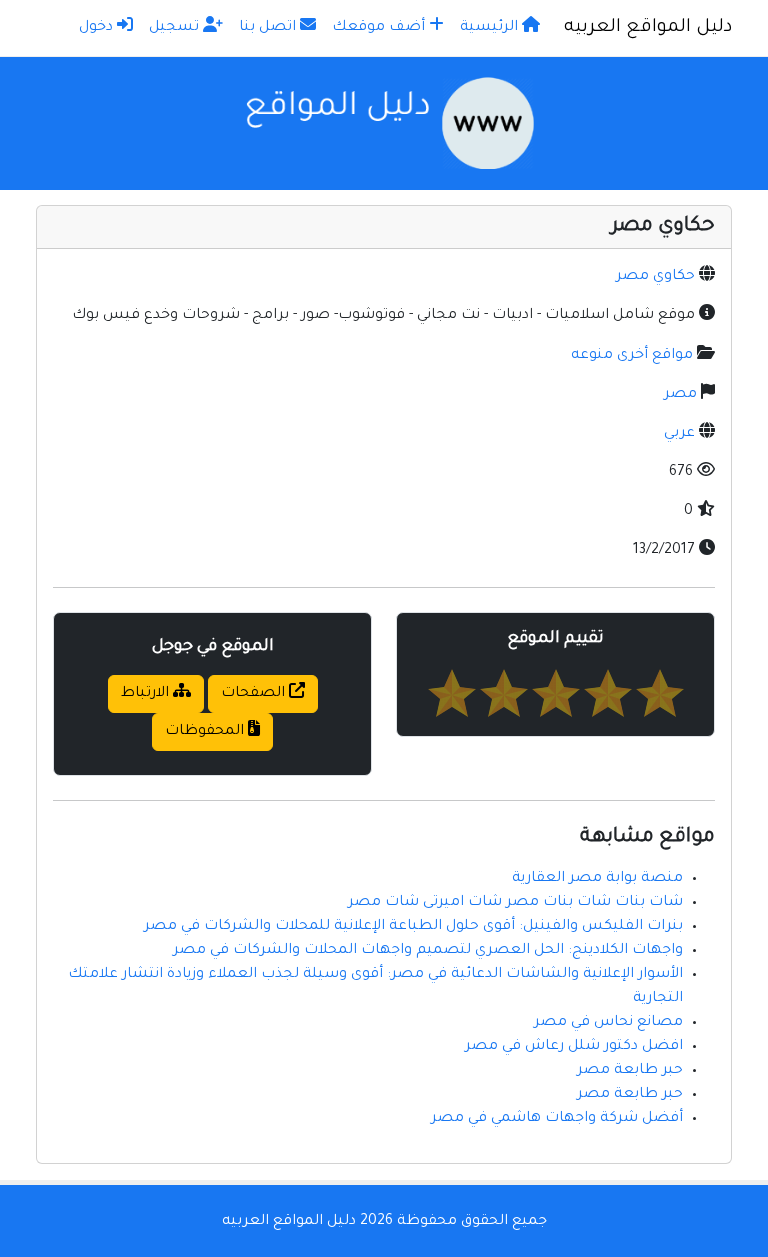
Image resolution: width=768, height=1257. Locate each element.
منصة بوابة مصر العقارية (597, 879)
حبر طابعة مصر (630, 1071)
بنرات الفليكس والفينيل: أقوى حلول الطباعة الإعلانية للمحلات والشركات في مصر (413, 927)
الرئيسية (491, 28)
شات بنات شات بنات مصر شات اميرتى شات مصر (515, 903)
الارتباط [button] (147, 694)
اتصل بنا (269, 28)
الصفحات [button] (255, 694)
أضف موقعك (380, 28)
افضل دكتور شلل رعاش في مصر (574, 1047)
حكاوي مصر (655, 277)
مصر (680, 395)
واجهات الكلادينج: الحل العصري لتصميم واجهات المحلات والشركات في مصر (428, 951)
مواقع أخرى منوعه (632, 356)
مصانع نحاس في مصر (608, 1023)
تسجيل (176, 28)
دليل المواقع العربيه (648, 28)
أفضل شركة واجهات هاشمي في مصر (557, 1119)
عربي (679, 434)
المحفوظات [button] (206, 732)
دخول (98, 28)
